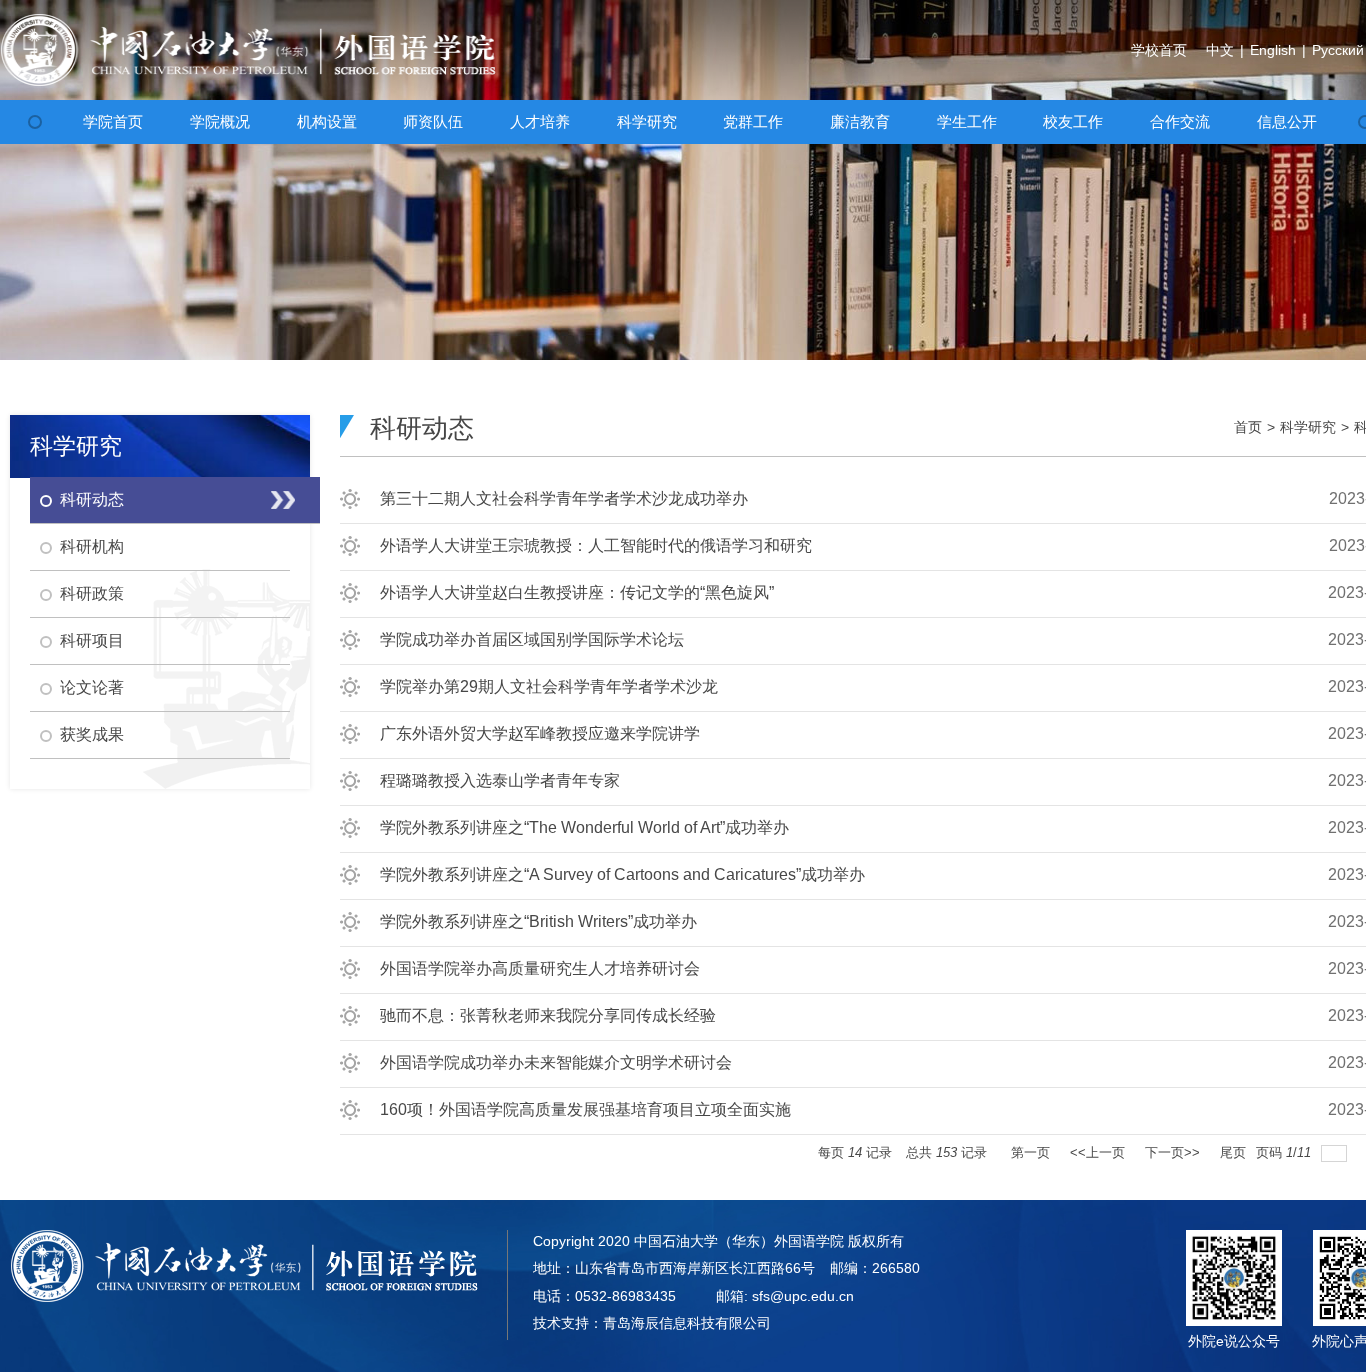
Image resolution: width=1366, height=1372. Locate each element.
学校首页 (1159, 50)
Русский (1338, 50)
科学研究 (1308, 427)
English (1273, 50)
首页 (1248, 427)
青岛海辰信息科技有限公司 (687, 1323)
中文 (1220, 50)
